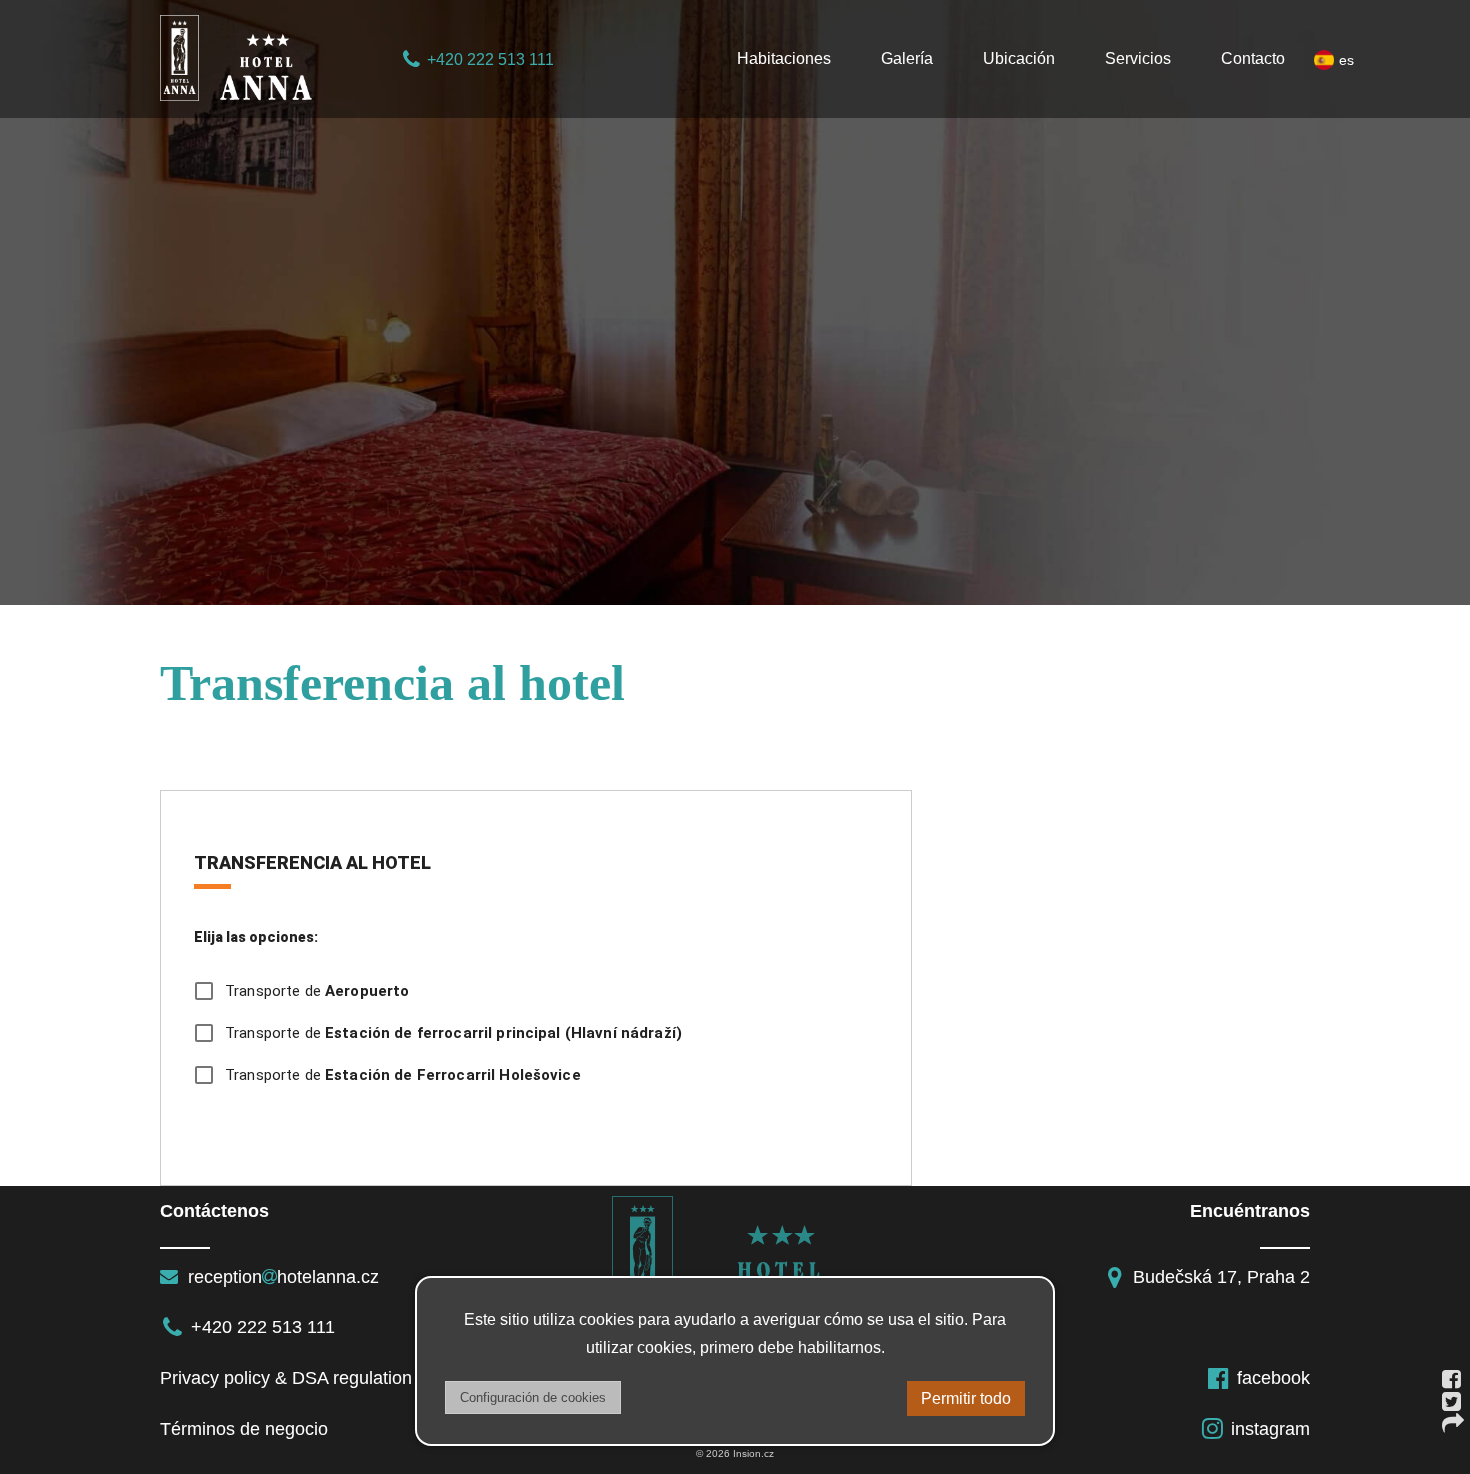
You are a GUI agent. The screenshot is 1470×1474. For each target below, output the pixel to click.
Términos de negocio (244, 1429)
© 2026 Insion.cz (735, 1453)
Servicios (1138, 58)
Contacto (1253, 58)
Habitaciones (784, 58)
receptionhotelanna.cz (281, 1277)
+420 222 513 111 (490, 59)
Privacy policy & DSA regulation (286, 1378)
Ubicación (1019, 58)
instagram (1270, 1429)
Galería (907, 58)
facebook (1273, 1378)
